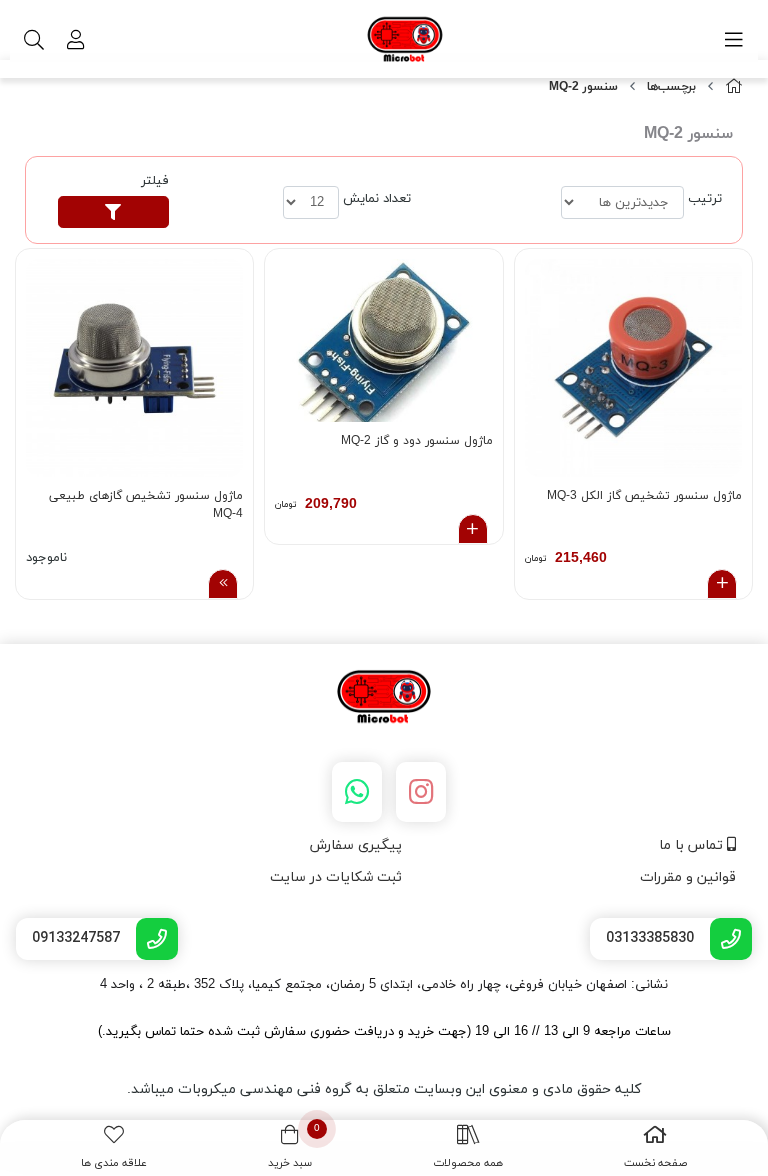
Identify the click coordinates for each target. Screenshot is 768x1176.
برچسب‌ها (671, 87)
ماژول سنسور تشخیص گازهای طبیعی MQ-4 (146, 505)
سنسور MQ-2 (583, 87)
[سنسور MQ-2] (384, 698)
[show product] (223, 584)
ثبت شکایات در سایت (336, 877)
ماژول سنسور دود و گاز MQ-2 (416, 441)
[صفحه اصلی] (734, 87)
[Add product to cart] (722, 584)
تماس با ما (693, 845)
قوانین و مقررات (688, 877)
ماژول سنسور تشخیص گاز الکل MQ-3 (644, 496)
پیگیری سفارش (356, 845)
